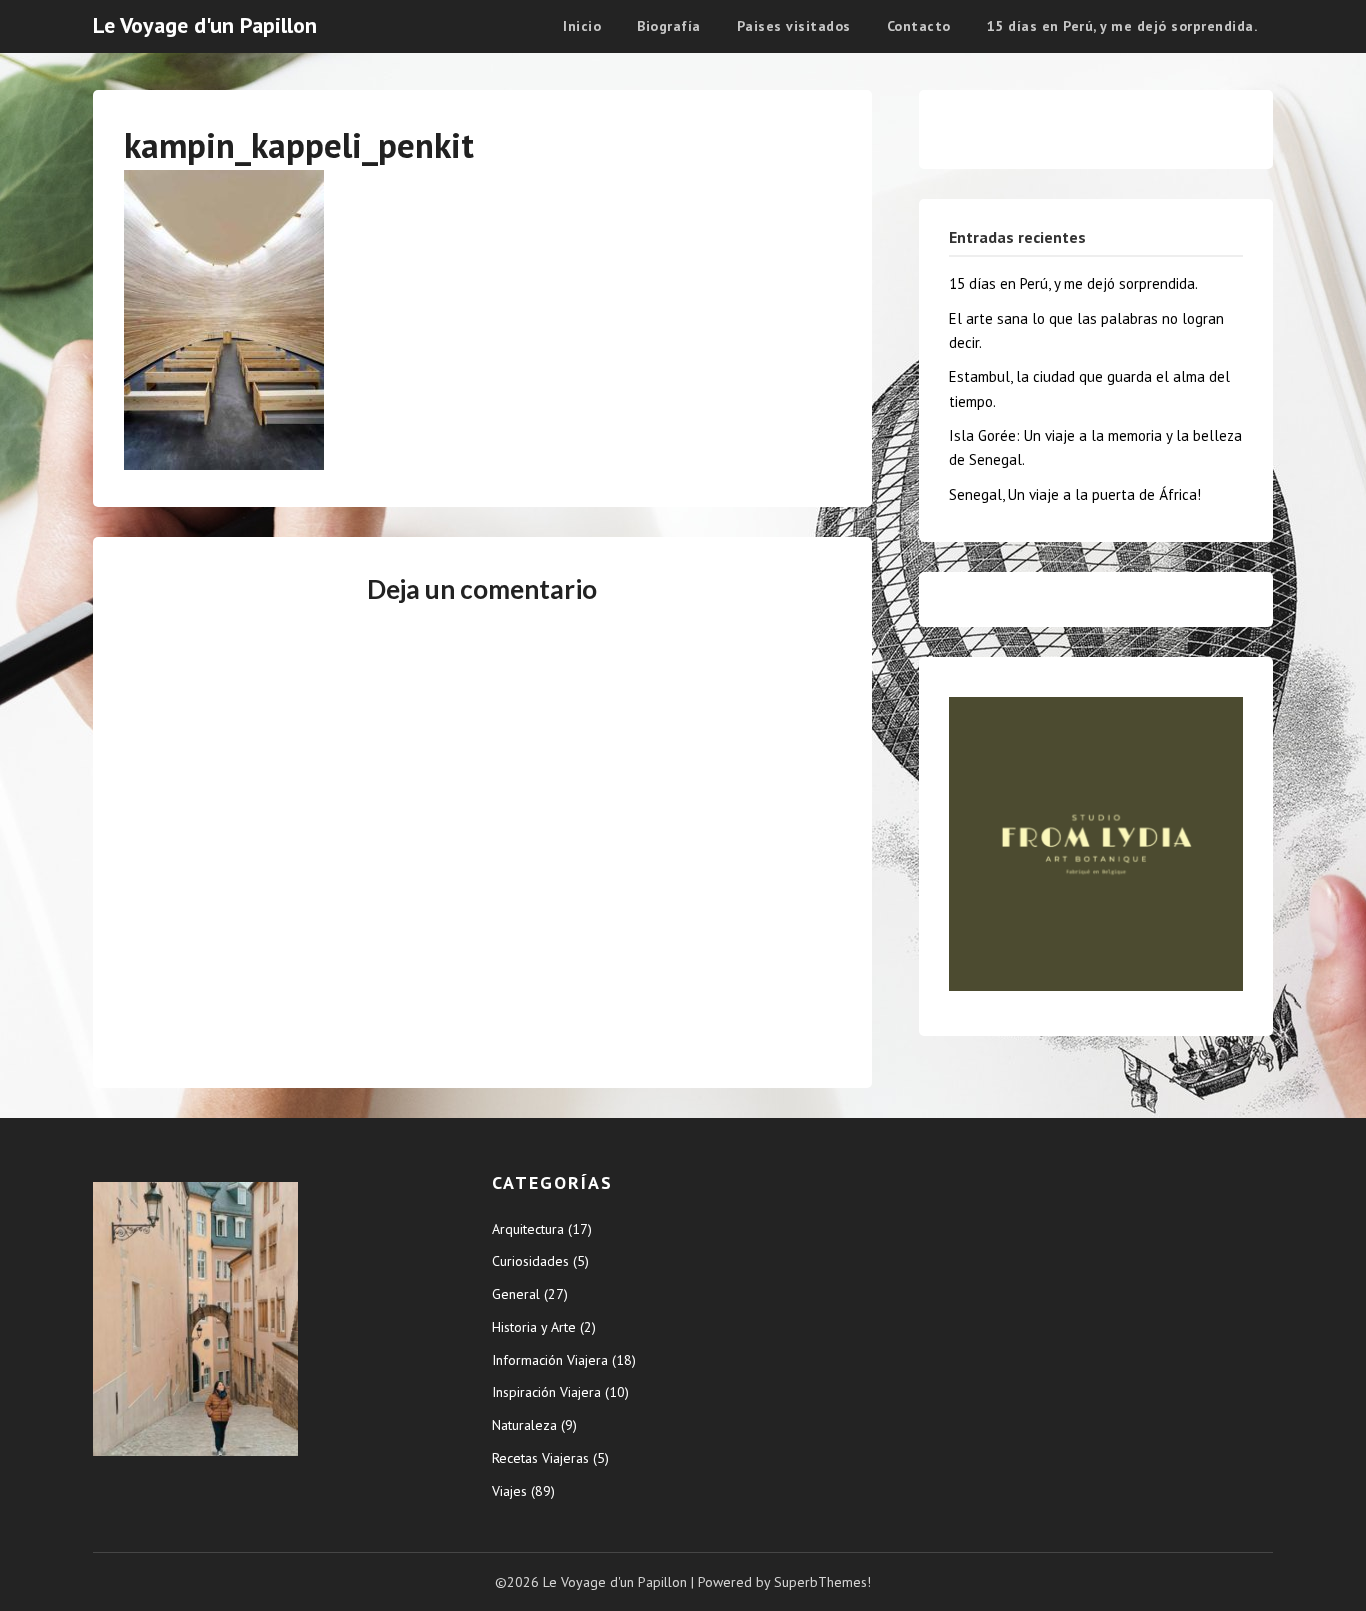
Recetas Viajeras (540, 1458)
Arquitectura (528, 1229)
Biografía (669, 26)
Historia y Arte (534, 1327)
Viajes (509, 1491)
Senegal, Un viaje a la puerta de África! (1075, 494)
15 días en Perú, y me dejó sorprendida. (1122, 26)
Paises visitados (794, 26)
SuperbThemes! (822, 1582)
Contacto (919, 26)
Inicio (582, 26)
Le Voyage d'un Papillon (205, 25)
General (516, 1294)
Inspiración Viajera (546, 1392)
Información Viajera (550, 1360)
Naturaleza (524, 1425)
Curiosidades (530, 1261)
